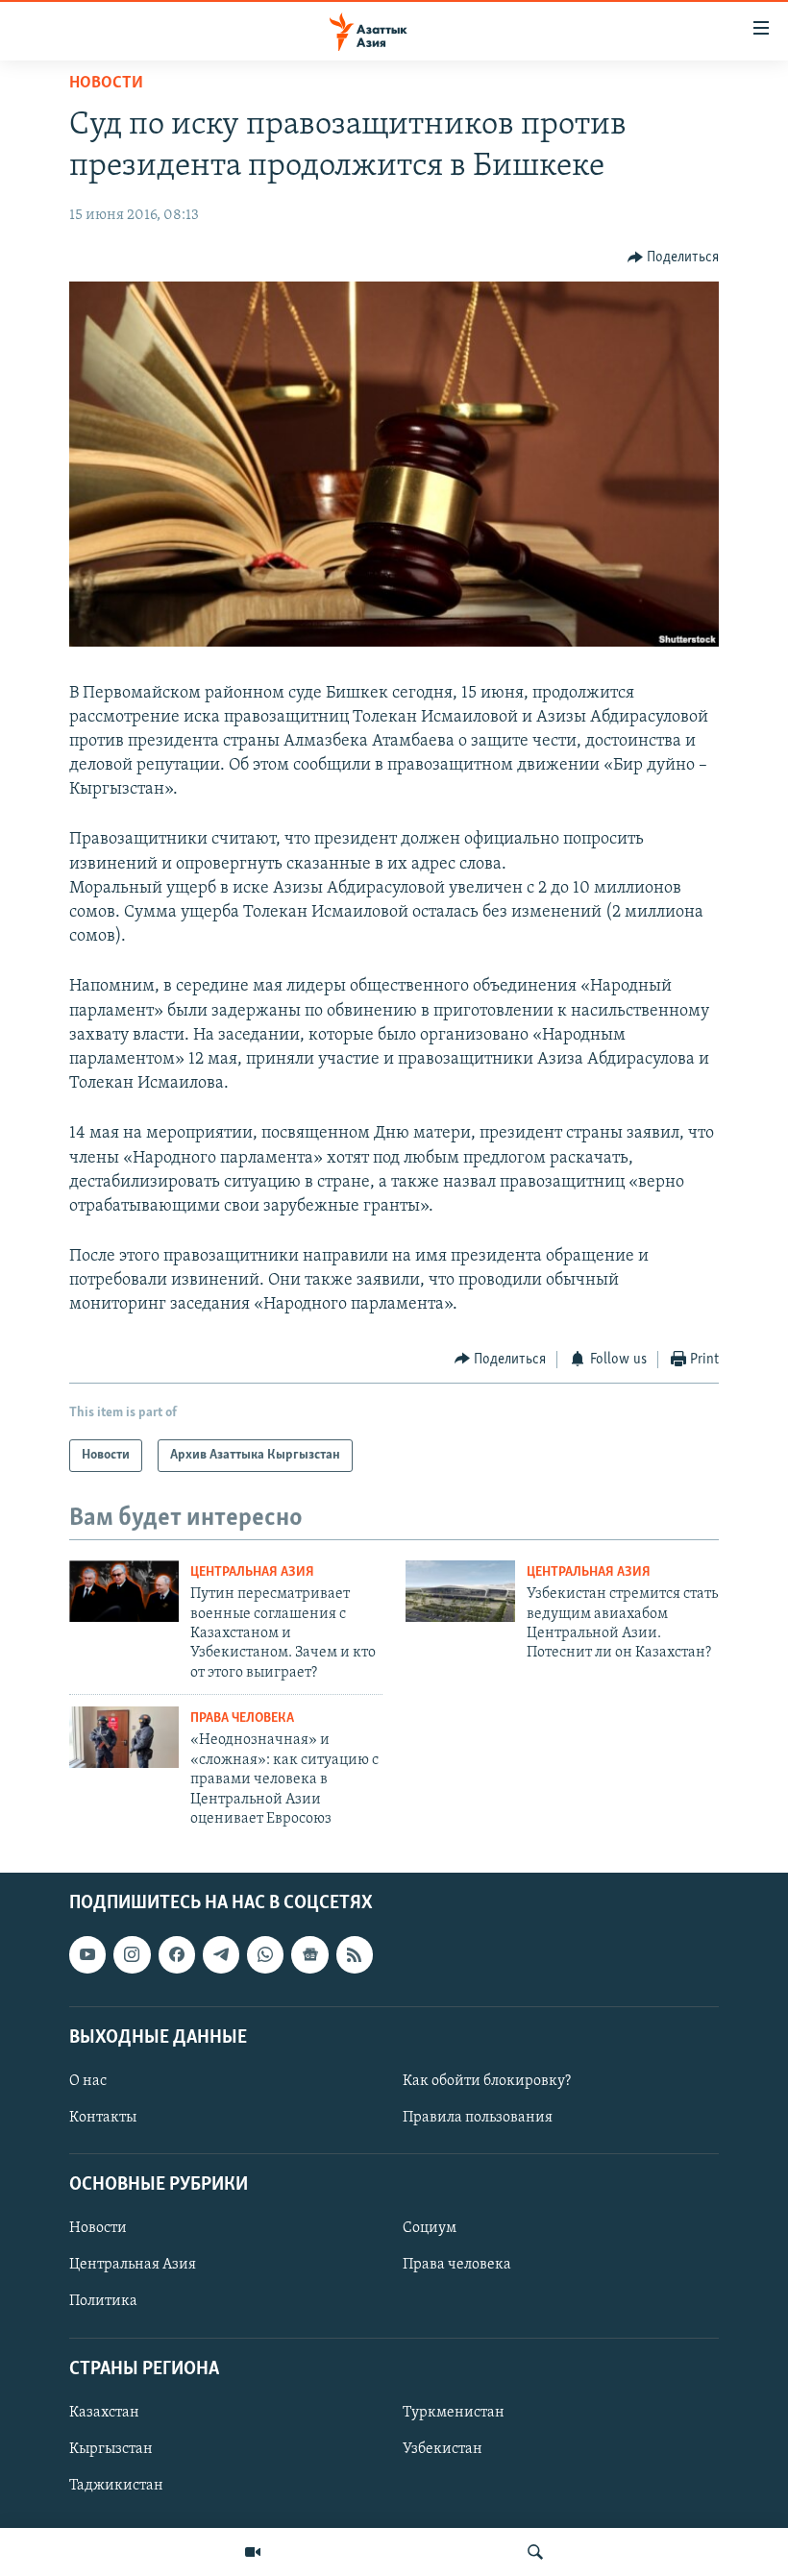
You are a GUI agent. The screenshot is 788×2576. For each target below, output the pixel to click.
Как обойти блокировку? (487, 2081)
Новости (106, 84)
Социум (430, 2229)
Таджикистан (116, 2486)
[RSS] (355, 1955)
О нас (88, 2081)
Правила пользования (478, 2118)
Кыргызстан (111, 2449)
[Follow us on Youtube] (87, 1955)
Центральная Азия (252, 1572)
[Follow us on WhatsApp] (265, 1955)
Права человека (242, 1718)
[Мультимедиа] (253, 2552)
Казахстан (104, 2413)
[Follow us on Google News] (309, 1955)
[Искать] (535, 2552)
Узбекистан (443, 2449)
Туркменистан (454, 2413)
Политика (103, 2302)
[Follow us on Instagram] (132, 1955)
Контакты (103, 2118)
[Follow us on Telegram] (221, 1955)
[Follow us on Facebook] (177, 1955)
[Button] (674, 258)
